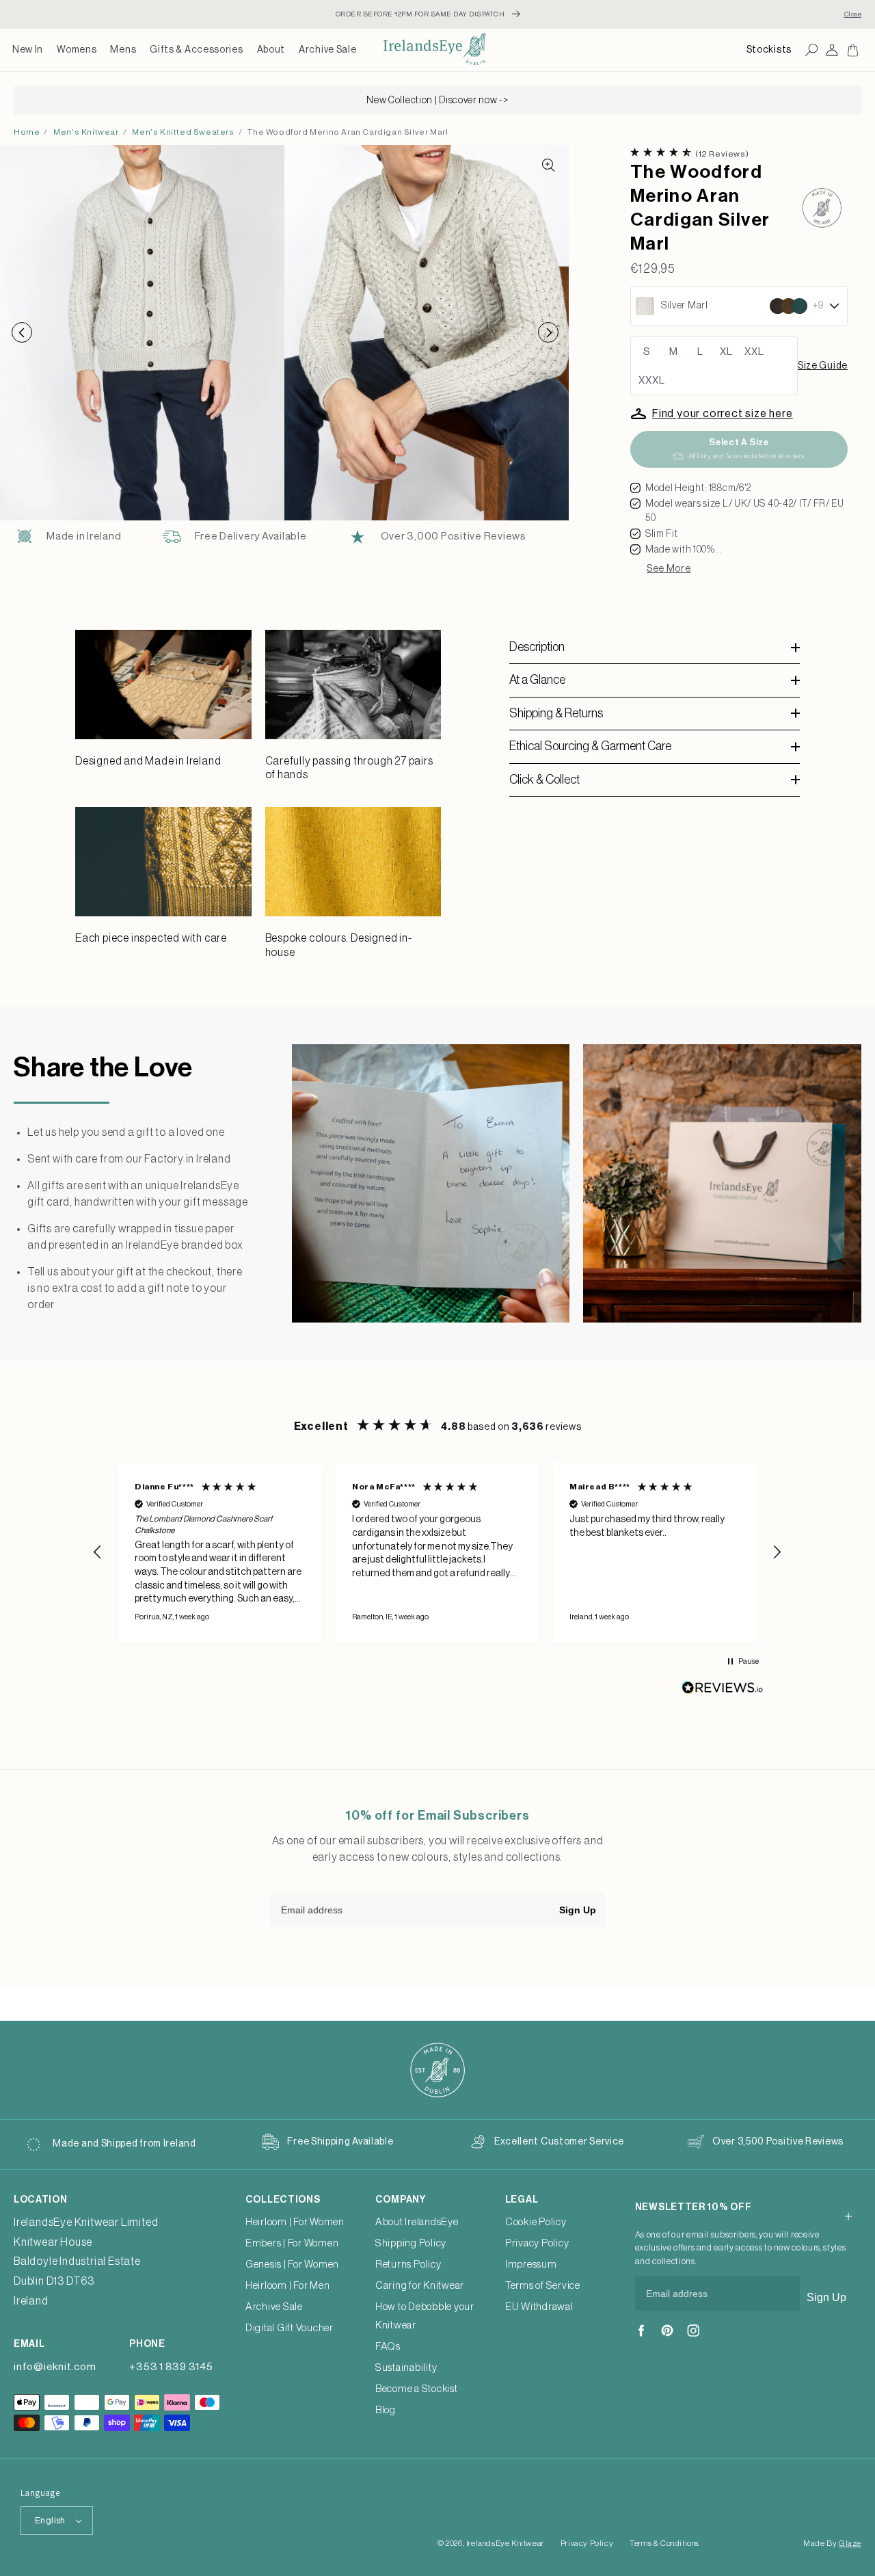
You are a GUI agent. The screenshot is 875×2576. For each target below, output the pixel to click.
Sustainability (406, 2368)
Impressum (531, 2265)
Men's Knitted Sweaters (183, 132)
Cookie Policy (536, 2222)
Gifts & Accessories (196, 50)
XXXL (652, 381)
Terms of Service (543, 2286)
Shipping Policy (411, 2243)
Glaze (850, 2543)
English (50, 2520)
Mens (123, 50)
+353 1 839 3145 (171, 2367)
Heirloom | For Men (288, 2286)
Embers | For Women (292, 2243)
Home (27, 132)
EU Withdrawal (539, 2307)
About (271, 50)
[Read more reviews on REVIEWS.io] (723, 1691)
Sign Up (578, 1910)
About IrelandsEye (417, 2222)
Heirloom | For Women (295, 2222)
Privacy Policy (537, 2243)
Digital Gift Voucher (290, 2328)
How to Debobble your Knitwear (425, 2316)
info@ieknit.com (55, 2367)
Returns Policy (408, 2265)
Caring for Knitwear (420, 2286)
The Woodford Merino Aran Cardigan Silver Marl (348, 132)
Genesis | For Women (292, 2265)
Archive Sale (327, 50)
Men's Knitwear (86, 132)
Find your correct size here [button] (723, 414)
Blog (386, 2410)
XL (726, 352)
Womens (77, 50)
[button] (77, 50)
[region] (437, 1552)
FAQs (388, 2347)
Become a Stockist (417, 2389)
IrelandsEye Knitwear (505, 2543)
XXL (754, 352)
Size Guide (823, 366)
